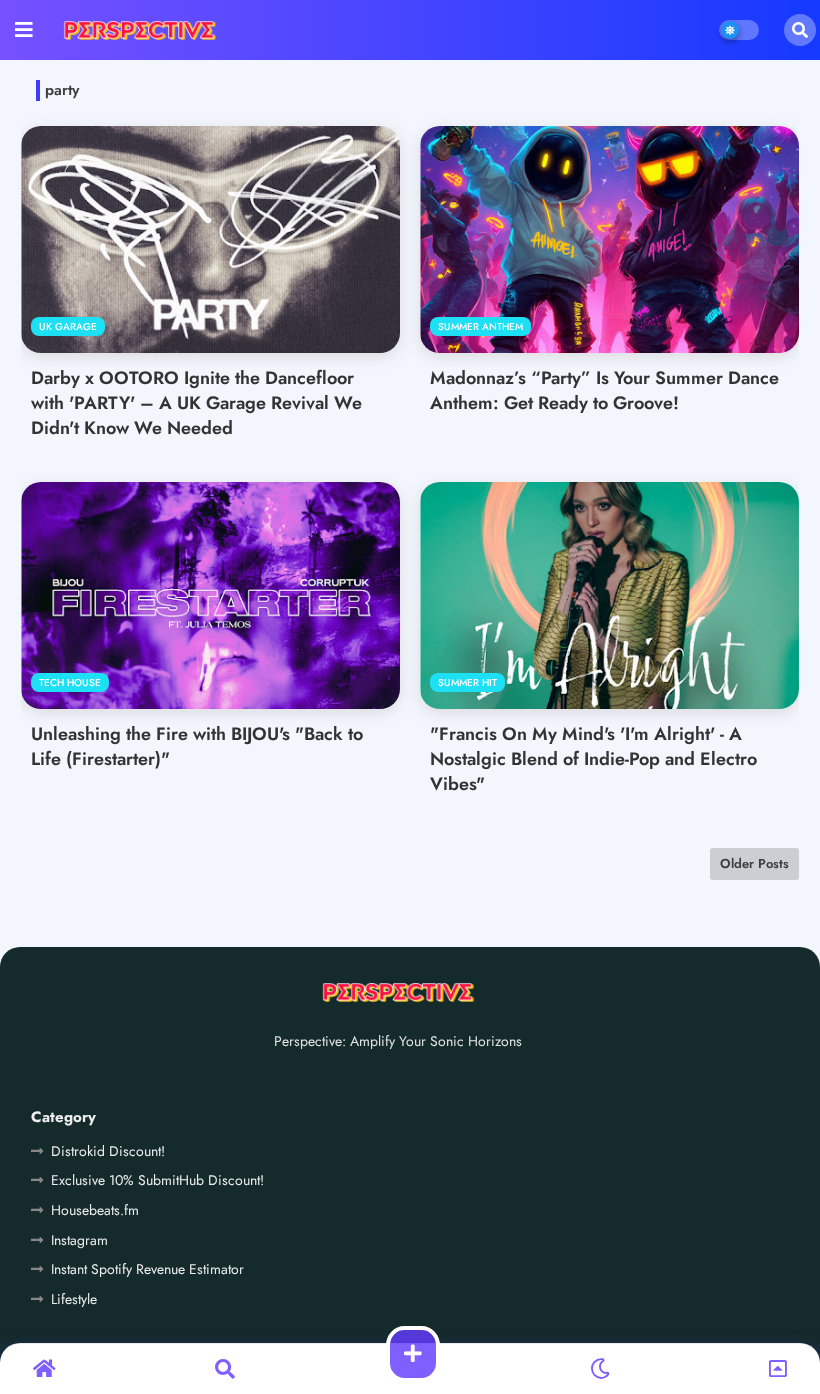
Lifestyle (74, 1299)
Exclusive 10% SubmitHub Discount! (157, 1180)
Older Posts (754, 863)
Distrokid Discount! (108, 1151)
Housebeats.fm (95, 1210)
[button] (800, 30)
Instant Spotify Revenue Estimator (147, 1269)
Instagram (79, 1240)
